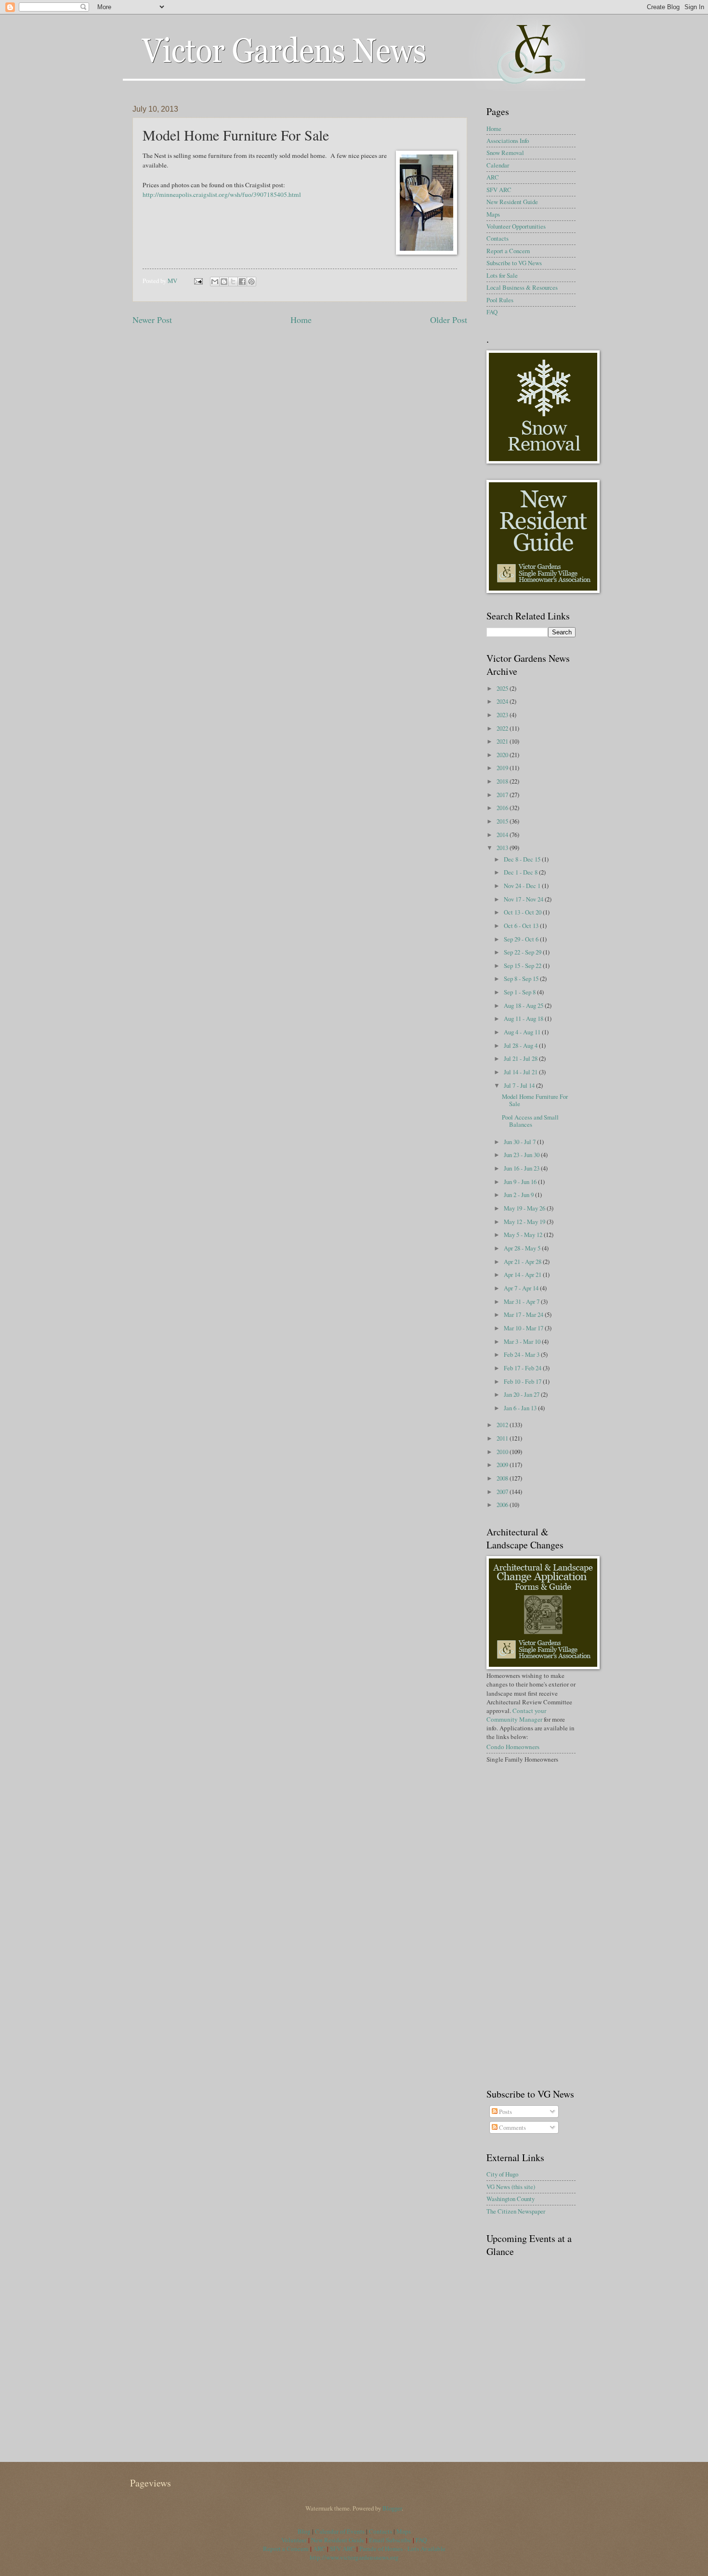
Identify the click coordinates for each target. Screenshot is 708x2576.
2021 (503, 741)
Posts (505, 2112)
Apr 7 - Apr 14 (522, 1288)
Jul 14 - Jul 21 (521, 1072)
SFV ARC (499, 190)
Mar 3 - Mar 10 (523, 1341)
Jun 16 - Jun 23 (522, 1168)
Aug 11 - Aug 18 (524, 1018)
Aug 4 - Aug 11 (523, 1032)
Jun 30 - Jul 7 (520, 1142)
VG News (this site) (511, 2187)
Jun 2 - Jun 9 (519, 1195)
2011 (503, 1438)
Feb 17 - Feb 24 (523, 1368)
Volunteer (294, 2540)
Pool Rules (500, 300)
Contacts (498, 238)
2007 (503, 1492)
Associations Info (508, 141)
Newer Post (152, 320)
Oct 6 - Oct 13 (522, 926)
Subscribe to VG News (514, 263)
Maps (493, 214)
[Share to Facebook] (242, 282)
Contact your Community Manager (516, 1715)
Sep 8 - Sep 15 (522, 979)
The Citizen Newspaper (516, 2211)
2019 (503, 768)
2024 (503, 701)
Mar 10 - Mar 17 (524, 1328)
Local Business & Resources (522, 287)
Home (301, 320)
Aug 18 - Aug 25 (524, 1005)
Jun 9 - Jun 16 (521, 1182)
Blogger (392, 2508)
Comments (512, 2127)
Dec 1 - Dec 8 (521, 872)
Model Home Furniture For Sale (535, 1100)
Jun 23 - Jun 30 (522, 1155)
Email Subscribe (390, 2540)
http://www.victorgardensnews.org (354, 2557)
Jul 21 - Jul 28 (521, 1058)
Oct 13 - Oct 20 (523, 912)
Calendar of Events (340, 2531)
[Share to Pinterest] (251, 282)
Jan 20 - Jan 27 (522, 1394)
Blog (305, 2531)
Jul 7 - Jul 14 (520, 1085)
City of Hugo (502, 2174)
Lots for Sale (502, 275)
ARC (493, 177)
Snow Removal (505, 153)
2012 (503, 1425)
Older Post (449, 320)
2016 (503, 808)
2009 (503, 1465)
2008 (503, 1478)
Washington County (511, 2199)
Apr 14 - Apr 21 (523, 1275)
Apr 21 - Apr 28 (523, 1262)
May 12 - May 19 (525, 1222)
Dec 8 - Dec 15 (523, 859)
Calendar (498, 165)
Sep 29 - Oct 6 (522, 939)
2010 (503, 1452)
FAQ (492, 312)
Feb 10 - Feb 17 (523, 1381)
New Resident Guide (512, 202)
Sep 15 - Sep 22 (523, 966)
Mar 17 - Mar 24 (524, 1314)
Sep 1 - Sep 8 (520, 992)
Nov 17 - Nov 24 (524, 899)
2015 (503, 821)
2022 (503, 728)
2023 (503, 715)
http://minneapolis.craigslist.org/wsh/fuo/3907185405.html (222, 194)
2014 (503, 835)
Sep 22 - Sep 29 (523, 952)
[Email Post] (198, 281)
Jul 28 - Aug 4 (521, 1045)
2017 (503, 795)
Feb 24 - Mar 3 (522, 1354)
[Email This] (215, 282)
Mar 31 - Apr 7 (522, 1301)
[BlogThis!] (224, 282)
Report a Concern (508, 251)
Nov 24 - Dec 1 (523, 886)
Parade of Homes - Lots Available (402, 2549)
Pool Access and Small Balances (530, 1121)
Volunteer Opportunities (516, 226)
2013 (503, 848)
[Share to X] (233, 282)
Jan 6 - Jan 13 (521, 1408)
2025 (503, 688)
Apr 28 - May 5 (523, 1248)
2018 (503, 781)
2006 (503, 1505)
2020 (503, 755)
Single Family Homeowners (522, 1759)
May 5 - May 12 (524, 1235)
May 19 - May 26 (525, 1208)
